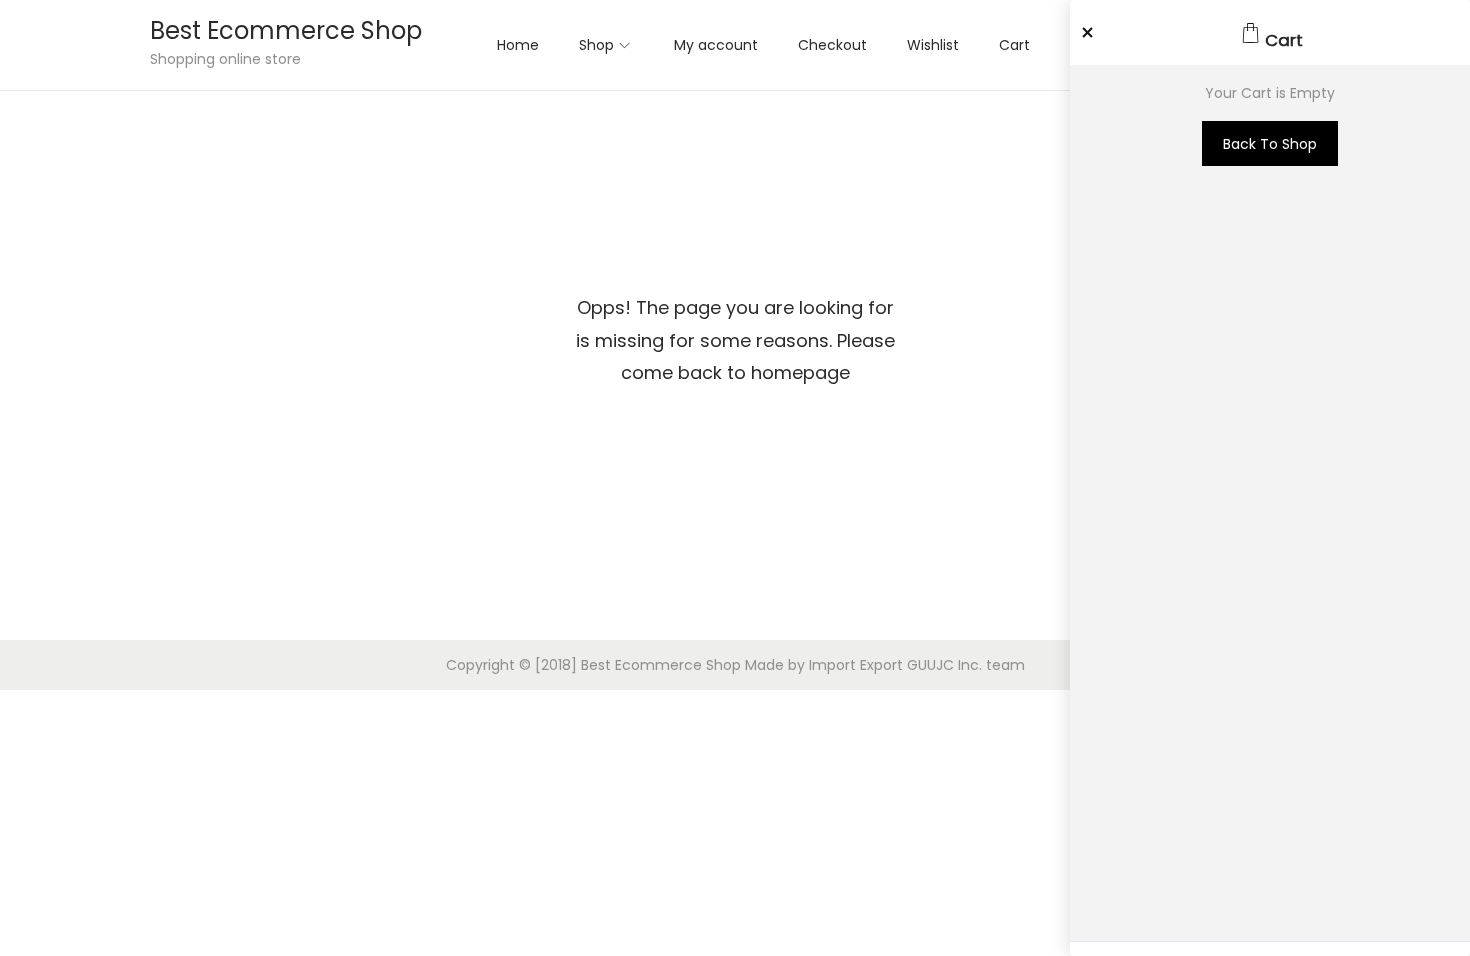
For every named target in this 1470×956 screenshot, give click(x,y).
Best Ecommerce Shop (286, 30)
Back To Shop (1270, 144)
